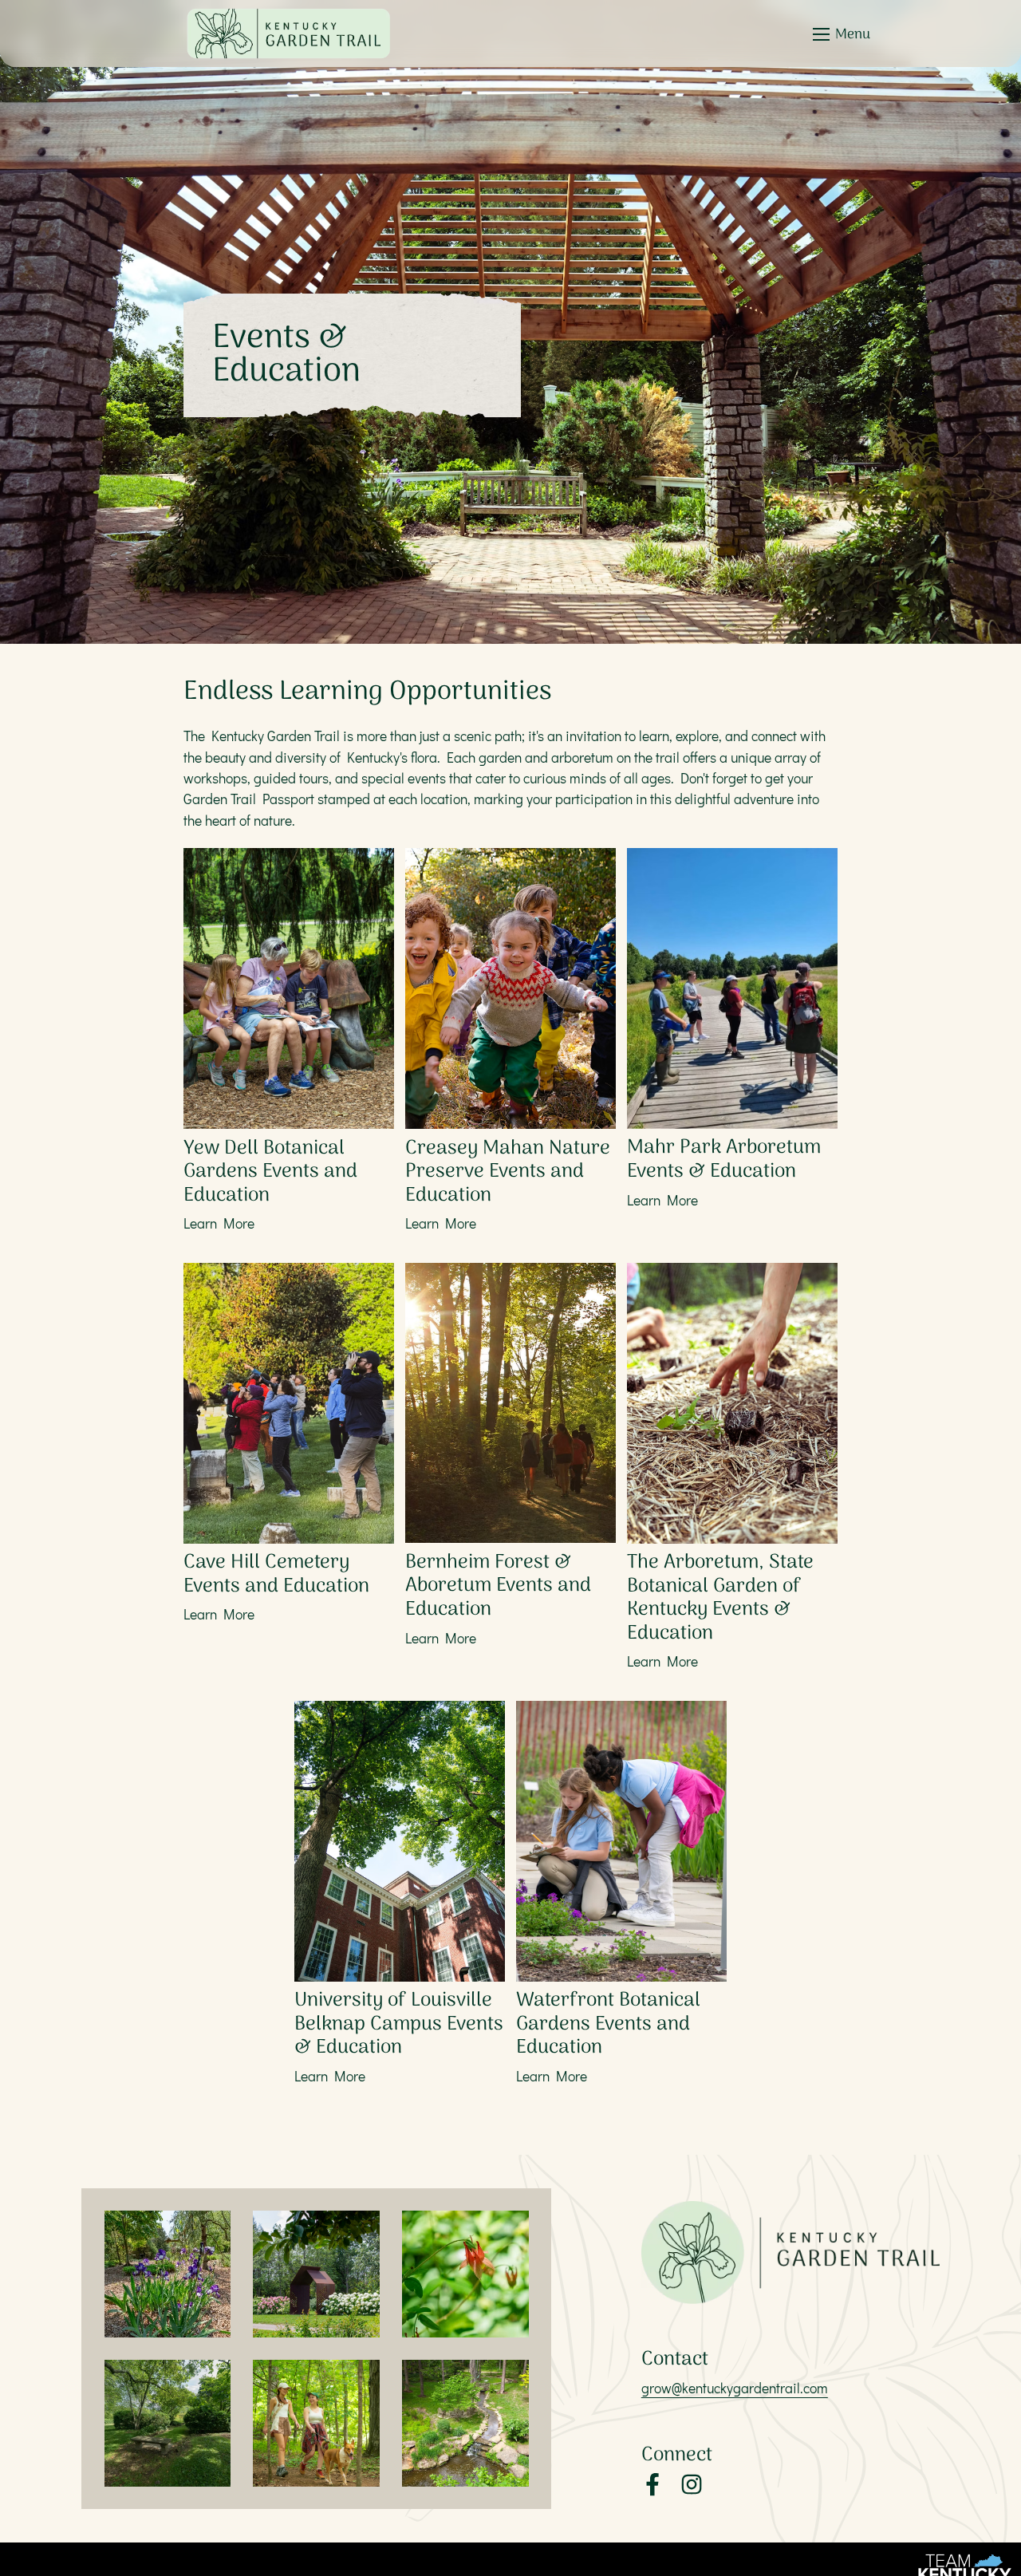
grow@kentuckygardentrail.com (735, 2388)
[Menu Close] (821, 34)
